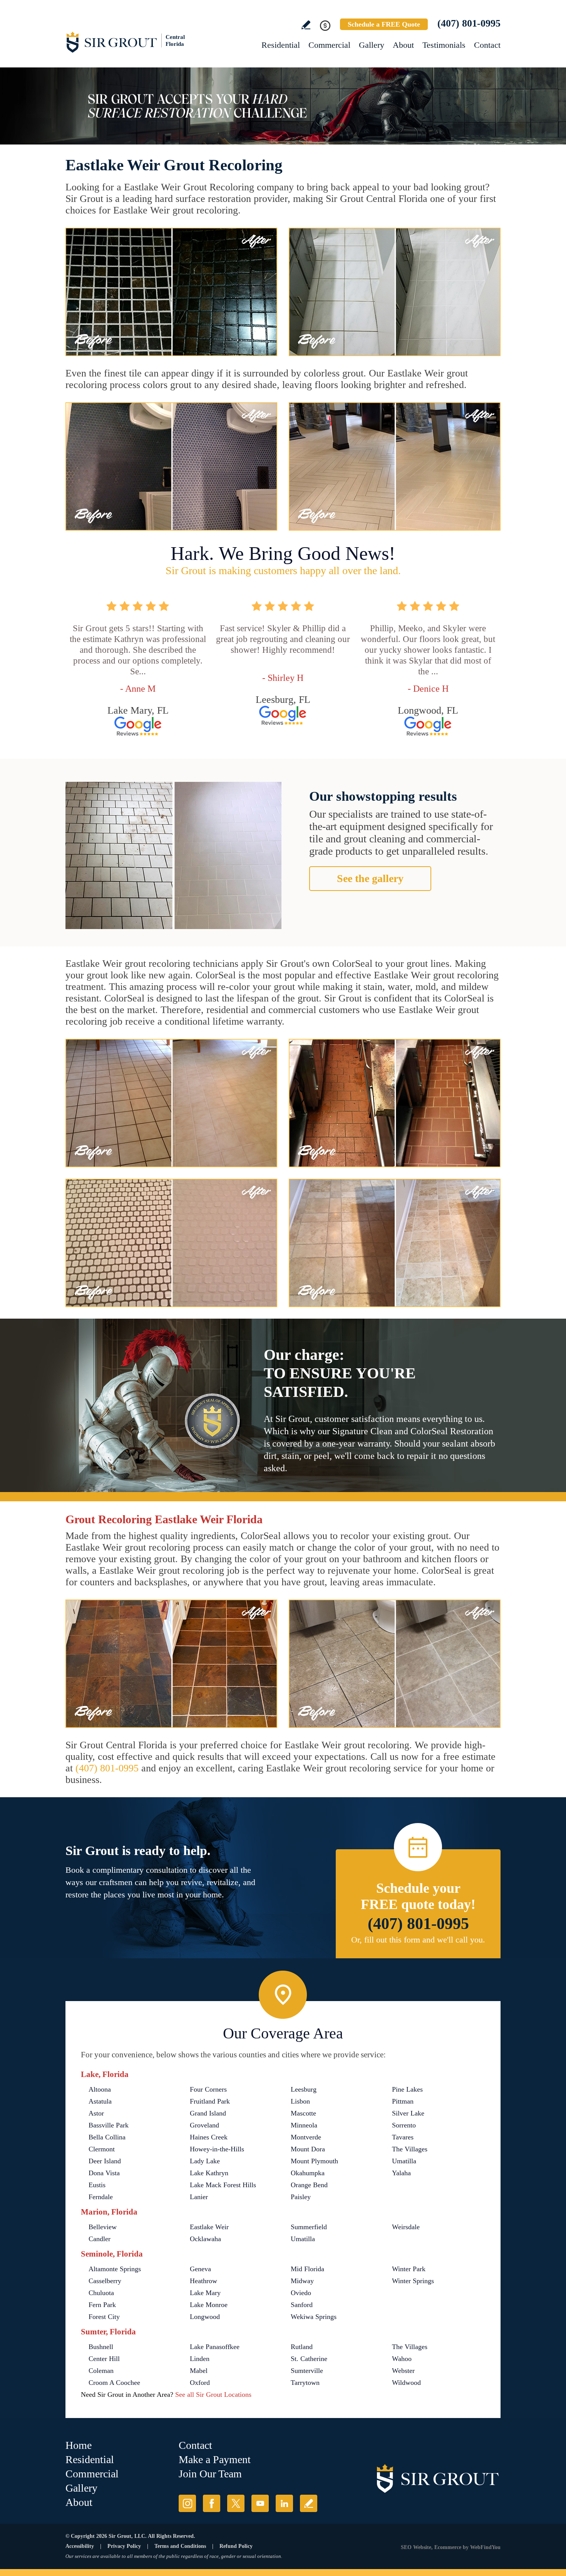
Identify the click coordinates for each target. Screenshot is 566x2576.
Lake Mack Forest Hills (223, 2185)
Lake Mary (205, 2293)
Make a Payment (215, 2459)
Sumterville (307, 2371)
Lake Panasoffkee (215, 2347)
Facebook (212, 2503)
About (403, 45)
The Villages (410, 2149)
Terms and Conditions (180, 2546)
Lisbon (300, 2101)
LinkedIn (284, 2503)
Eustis (97, 2185)
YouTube (260, 2503)
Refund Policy (236, 2546)
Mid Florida (307, 2269)
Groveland (204, 2125)
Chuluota (101, 2293)
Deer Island (105, 2161)
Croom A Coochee (114, 2383)
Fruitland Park (210, 2101)
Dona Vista (104, 2173)
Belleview (103, 2227)
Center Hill (104, 2359)
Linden (200, 2359)
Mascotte (303, 2113)
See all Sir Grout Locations (213, 2395)
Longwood (205, 2317)
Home (79, 2445)
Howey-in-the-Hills (217, 2149)
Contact (487, 45)
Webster (403, 2371)
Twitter (236, 2503)
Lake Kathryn (209, 2173)
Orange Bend (309, 2185)
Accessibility (80, 2546)
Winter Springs (413, 2281)
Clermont (102, 2149)
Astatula (100, 2101)
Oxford (200, 2383)
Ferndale (101, 2197)
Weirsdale (406, 2227)
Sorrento (404, 2125)
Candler (100, 2239)
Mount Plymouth (314, 2161)
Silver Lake (408, 2113)
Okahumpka (308, 2173)
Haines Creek (209, 2137)
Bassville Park (109, 2125)
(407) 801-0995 (469, 23)
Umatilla (404, 2161)
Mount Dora (308, 2149)
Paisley (301, 2197)
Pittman (403, 2101)
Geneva (200, 2269)
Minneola (304, 2125)
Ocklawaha (205, 2239)
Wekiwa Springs (314, 2317)
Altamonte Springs (115, 2269)
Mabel (199, 2371)
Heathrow (203, 2281)
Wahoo (402, 2359)
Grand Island (208, 2113)
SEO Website (416, 2547)
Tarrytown (305, 2383)
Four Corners (208, 2089)
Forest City (104, 2317)
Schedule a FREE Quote (384, 24)
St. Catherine (309, 2359)
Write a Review (306, 25)
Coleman (101, 2371)
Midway (302, 2281)
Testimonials (444, 45)
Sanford (302, 2305)
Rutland (302, 2347)
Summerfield (309, 2227)
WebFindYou (485, 2547)
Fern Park (102, 2305)
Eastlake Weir (209, 2227)
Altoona (100, 2089)
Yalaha (401, 2173)
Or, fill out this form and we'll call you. (418, 1940)
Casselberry (105, 2281)
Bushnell (101, 2347)
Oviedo (301, 2293)
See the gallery (370, 878)
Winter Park (409, 2269)
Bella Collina (107, 2137)
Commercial (329, 45)
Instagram (187, 2503)
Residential (281, 45)
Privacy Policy (124, 2546)
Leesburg (304, 2089)
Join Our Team (210, 2474)
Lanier (199, 2197)
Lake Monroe (209, 2305)
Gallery (372, 45)
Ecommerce (448, 2547)
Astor (96, 2113)
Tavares (403, 2137)
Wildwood (406, 2383)
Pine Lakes (407, 2089)
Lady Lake (205, 2161)
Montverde (306, 2137)
